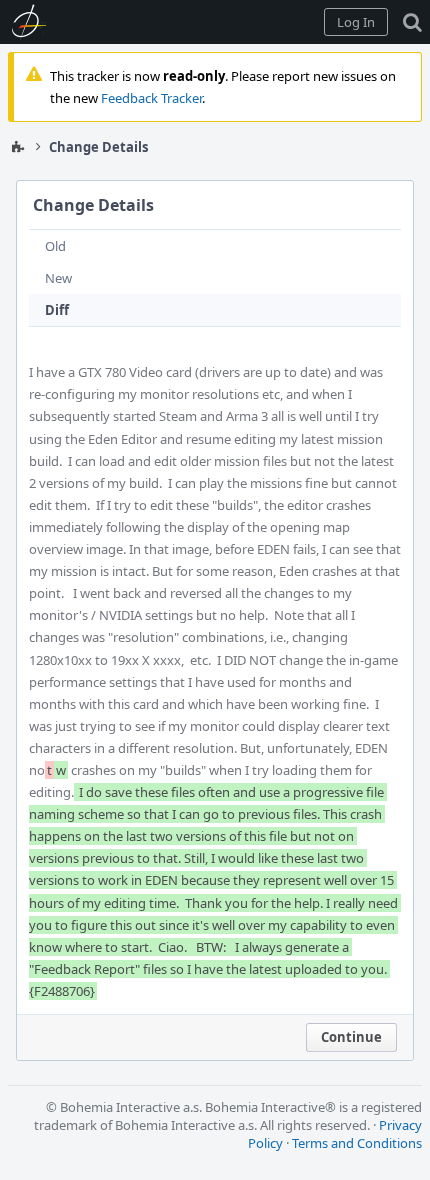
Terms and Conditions (357, 1143)
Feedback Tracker (151, 98)
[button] (356, 22)
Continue (351, 1037)
